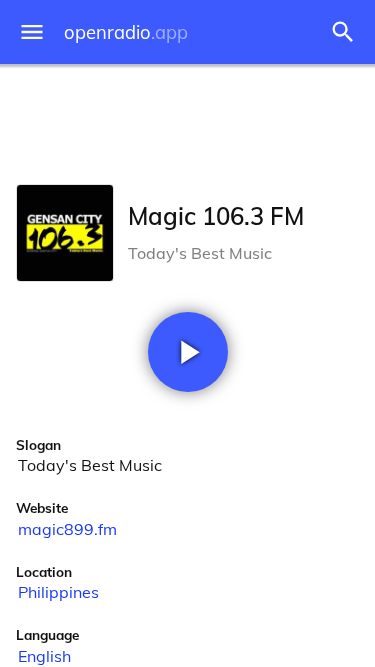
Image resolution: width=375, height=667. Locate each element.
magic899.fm (67, 529)
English (44, 656)
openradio (126, 32)
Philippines (58, 592)
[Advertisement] (187, 120)
